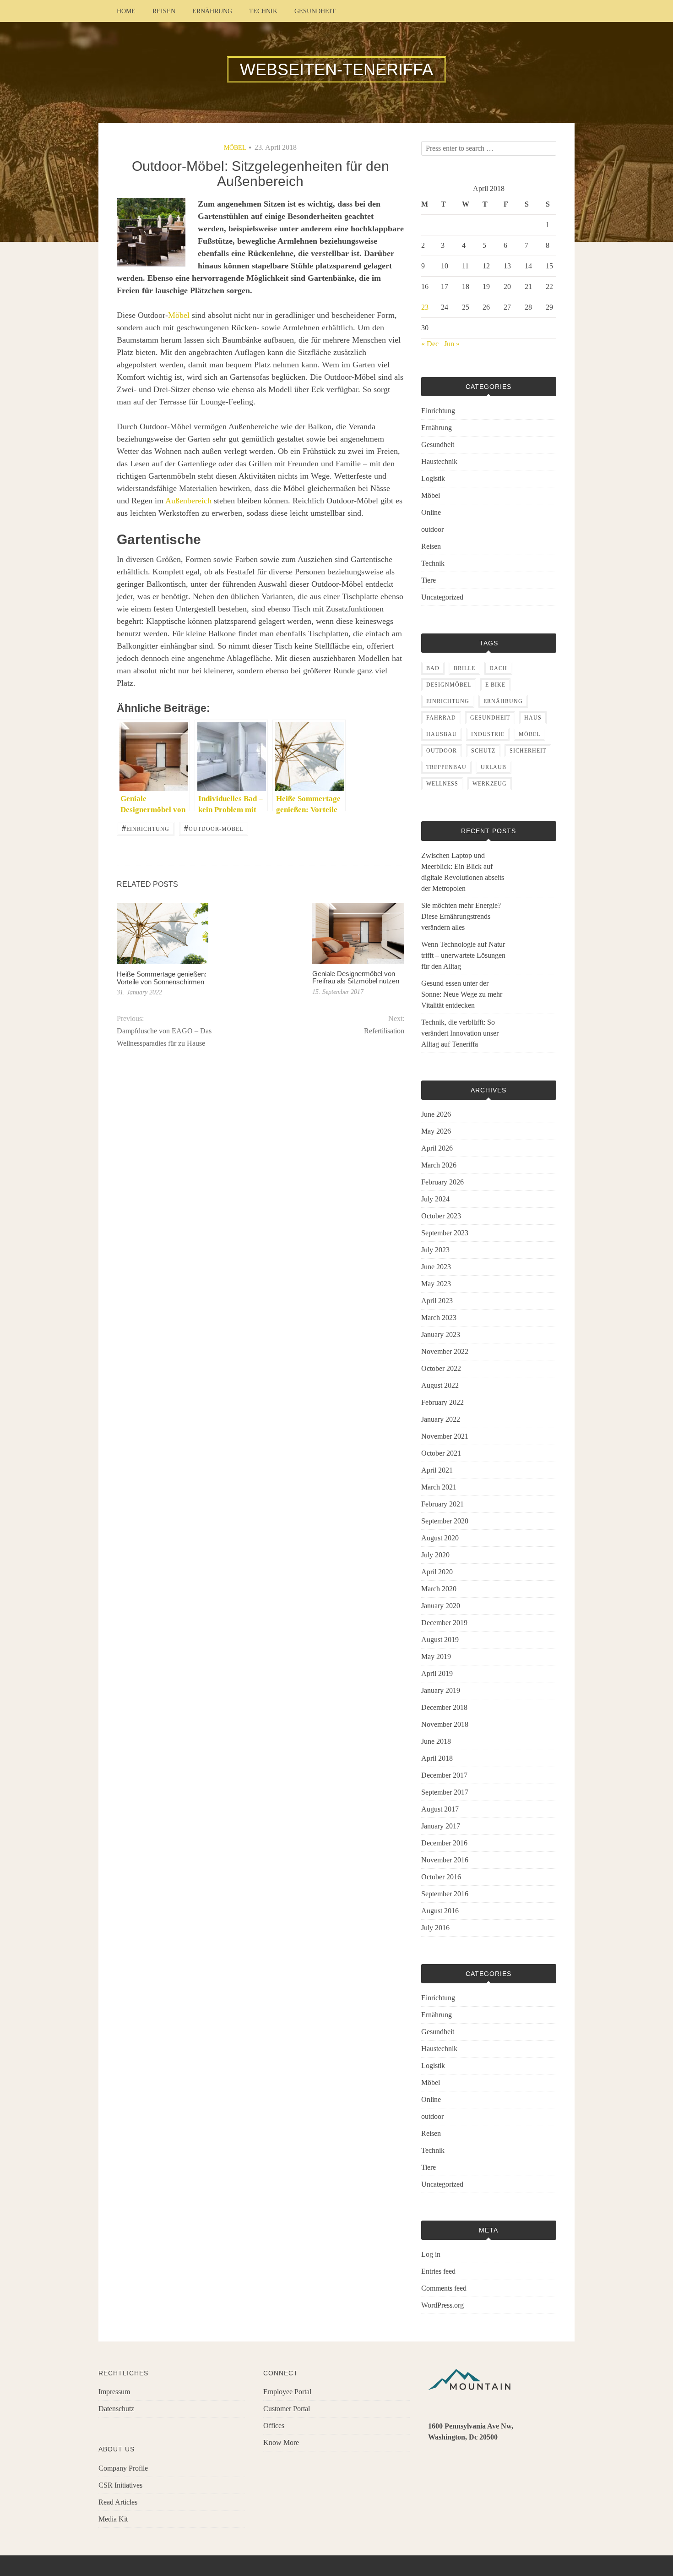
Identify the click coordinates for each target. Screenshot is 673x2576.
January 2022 (441, 1419)
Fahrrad (441, 718)
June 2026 (436, 1114)
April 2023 (437, 1301)
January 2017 (441, 1826)
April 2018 (437, 1758)
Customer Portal (287, 2409)
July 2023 (435, 1250)
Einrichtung (146, 828)
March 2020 (439, 1589)
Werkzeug (490, 784)
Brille (464, 668)
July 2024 (435, 1199)
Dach (498, 668)
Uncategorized (442, 597)
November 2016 (445, 1860)
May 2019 (436, 1656)
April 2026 (437, 1148)
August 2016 (440, 1911)
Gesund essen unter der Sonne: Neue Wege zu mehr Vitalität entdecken (462, 994)
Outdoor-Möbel (214, 828)
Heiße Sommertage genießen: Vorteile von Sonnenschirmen (162, 978)
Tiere (429, 580)
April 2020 (437, 1572)
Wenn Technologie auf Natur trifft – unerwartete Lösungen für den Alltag (463, 955)
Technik (263, 11)
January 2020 (441, 1606)
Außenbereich (188, 501)
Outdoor (442, 751)
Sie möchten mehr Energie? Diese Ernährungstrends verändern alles (461, 916)
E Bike (495, 685)
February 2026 (442, 1182)
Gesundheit (315, 11)
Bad (433, 668)
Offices (274, 2426)
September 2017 (445, 1792)
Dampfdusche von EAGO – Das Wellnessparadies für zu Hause (164, 1037)
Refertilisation (384, 1031)
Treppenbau (446, 767)
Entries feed (438, 2271)
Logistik (433, 478)
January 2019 (441, 1690)
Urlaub (494, 767)
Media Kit (113, 2519)
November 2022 (445, 1351)
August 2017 (440, 1809)
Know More (281, 2442)
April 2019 (437, 1673)
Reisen (164, 11)
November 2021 (445, 1436)
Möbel (235, 148)
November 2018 (445, 1724)
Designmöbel (449, 685)
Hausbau (442, 734)
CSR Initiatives (120, 2485)
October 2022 (441, 1368)
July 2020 (435, 1555)
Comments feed (444, 2288)
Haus (533, 718)
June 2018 (436, 1741)
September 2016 (445, 1894)
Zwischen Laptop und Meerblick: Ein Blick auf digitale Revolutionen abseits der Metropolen (463, 872)
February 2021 (442, 1504)
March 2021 (439, 1487)
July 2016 (435, 1928)
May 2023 (436, 1284)
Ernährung (212, 11)
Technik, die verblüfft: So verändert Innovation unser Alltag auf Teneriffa (460, 1033)
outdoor (432, 529)
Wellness (442, 784)
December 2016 (444, 1843)
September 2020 (445, 1521)
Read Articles (118, 2502)
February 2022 (442, 1402)
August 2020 (440, 1538)
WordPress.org (442, 2305)
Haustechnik (439, 461)
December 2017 (444, 1775)
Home (126, 11)
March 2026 (439, 1165)
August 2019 (440, 1640)
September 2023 (445, 1233)
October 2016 (441, 1877)
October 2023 (441, 1216)
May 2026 (436, 1131)
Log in (431, 2254)
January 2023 (441, 1334)
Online (431, 512)
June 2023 (436, 1267)
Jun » (452, 344)
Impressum (114, 2392)
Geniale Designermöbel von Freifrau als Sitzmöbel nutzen (356, 977)
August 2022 (440, 1385)
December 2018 (444, 1707)
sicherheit (528, 751)
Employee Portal (287, 2392)
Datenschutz (116, 2409)
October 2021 (441, 1453)
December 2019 (444, 1623)
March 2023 (439, 1318)
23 (425, 307)
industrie (488, 734)
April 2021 (437, 1470)
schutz (483, 751)
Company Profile (123, 2468)
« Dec (430, 344)
